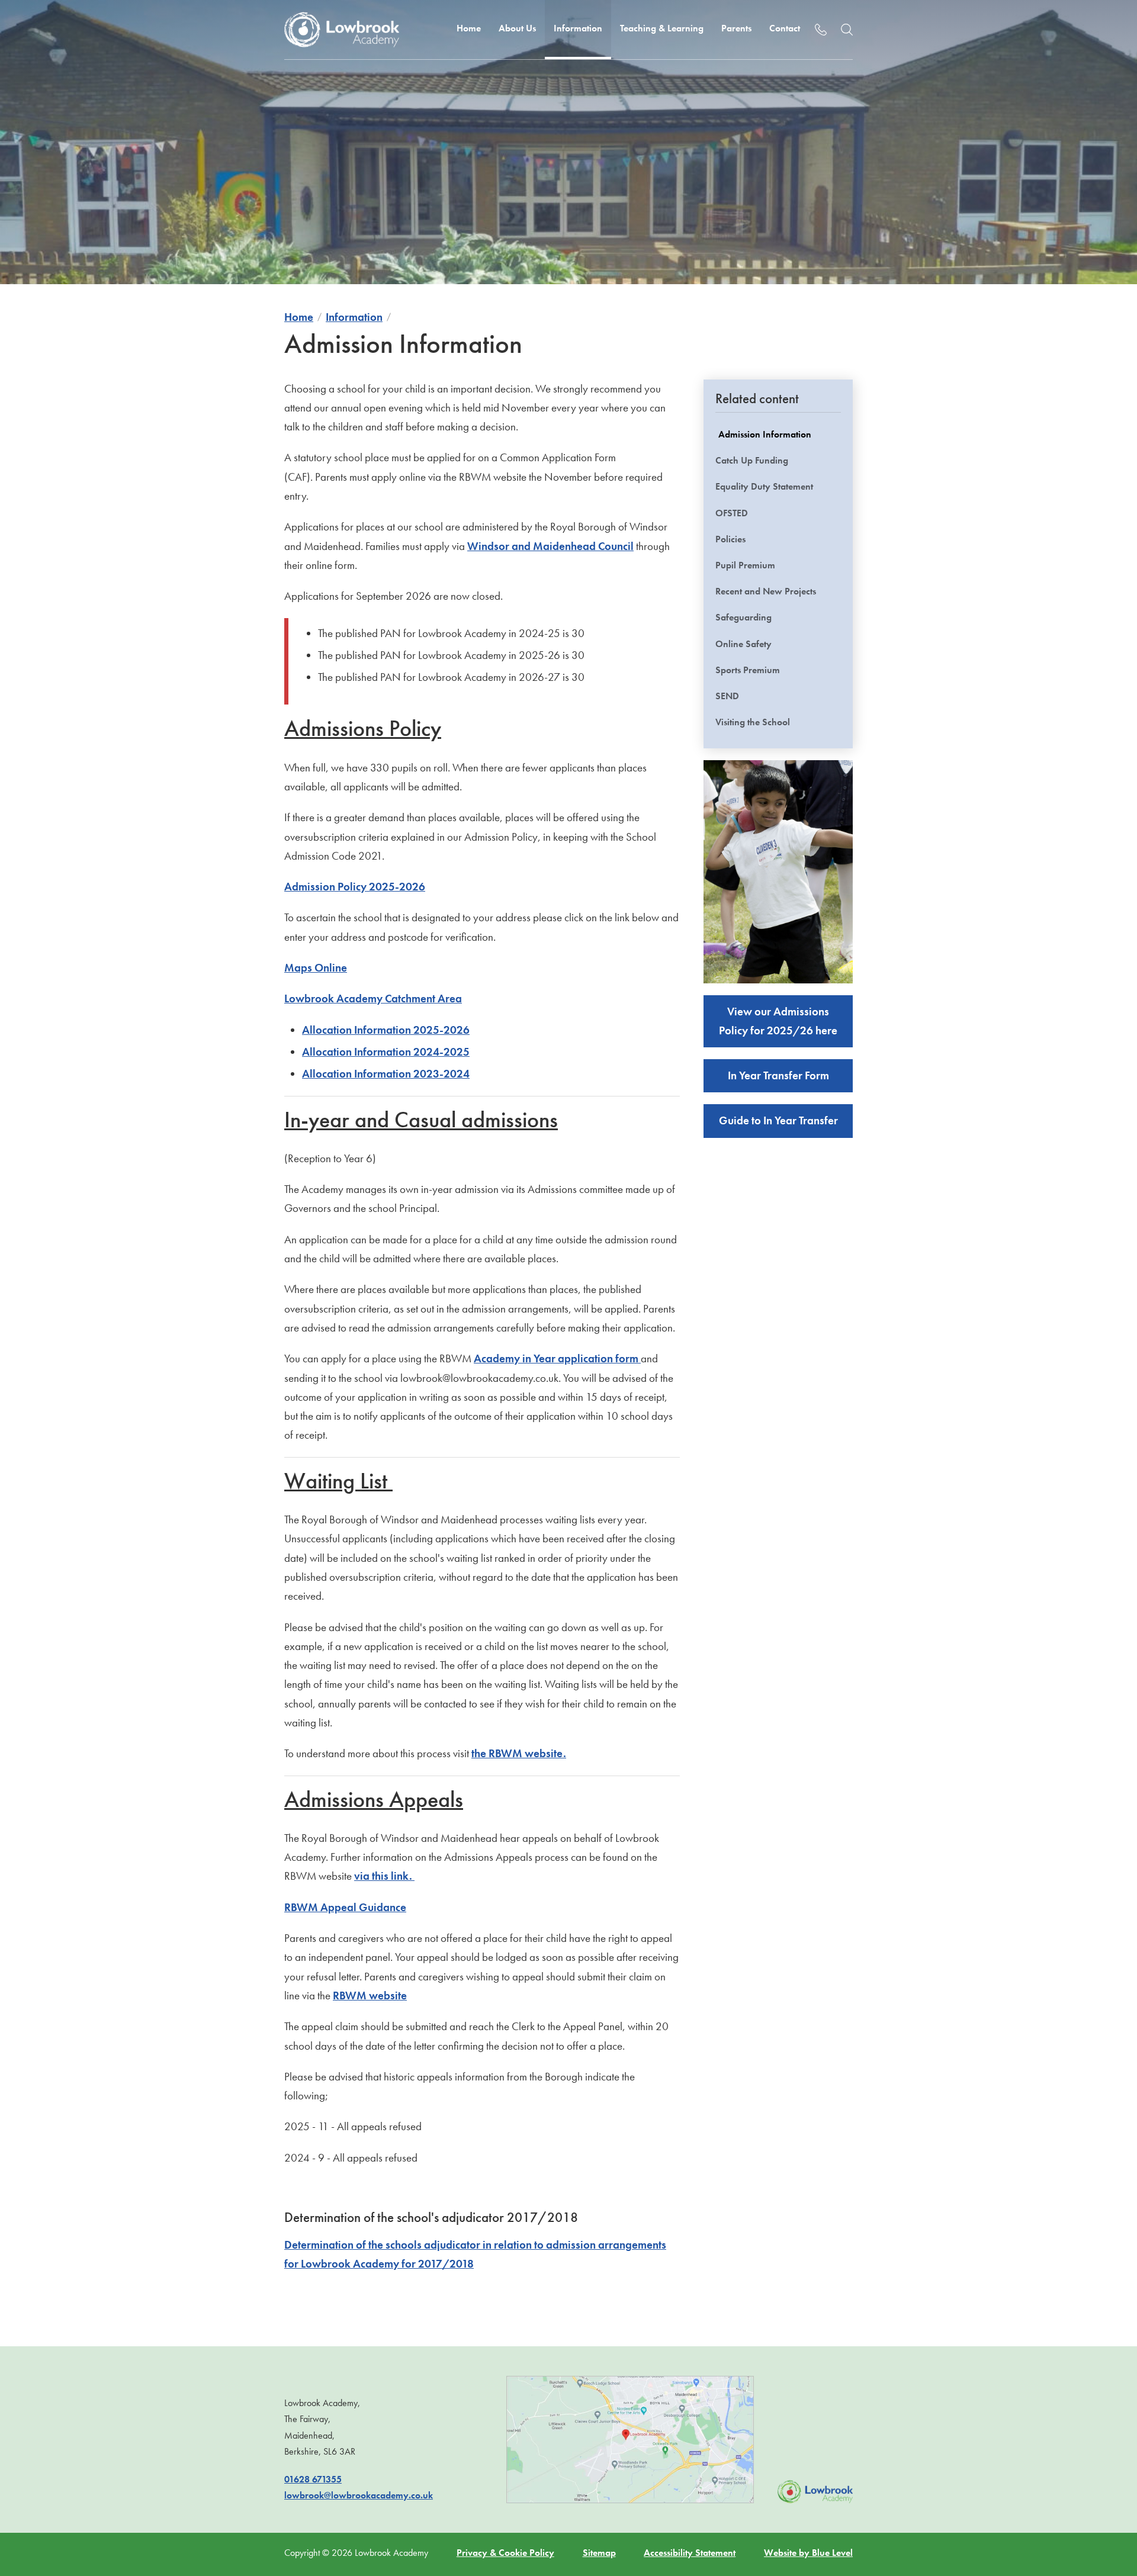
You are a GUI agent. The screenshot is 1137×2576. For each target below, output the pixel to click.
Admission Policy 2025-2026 (355, 887)
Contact (785, 28)
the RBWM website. (519, 1753)
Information (578, 28)
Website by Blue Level (808, 2553)
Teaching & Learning (662, 28)
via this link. (384, 1876)
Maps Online (316, 968)
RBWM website (370, 1995)
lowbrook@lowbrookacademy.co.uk (359, 2495)
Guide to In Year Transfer (778, 1120)
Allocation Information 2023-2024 (386, 1074)
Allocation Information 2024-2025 (386, 1052)
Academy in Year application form (557, 1358)
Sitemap (599, 2553)
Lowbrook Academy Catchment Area (373, 998)
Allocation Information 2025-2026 (386, 1030)
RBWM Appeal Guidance (345, 1907)
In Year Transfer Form (778, 1075)
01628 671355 (313, 2479)
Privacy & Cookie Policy (505, 2553)
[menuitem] (469, 30)
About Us (517, 28)
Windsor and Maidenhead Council (550, 546)
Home (469, 28)
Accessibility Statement (690, 2553)
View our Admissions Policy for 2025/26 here (778, 1021)
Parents (736, 28)
